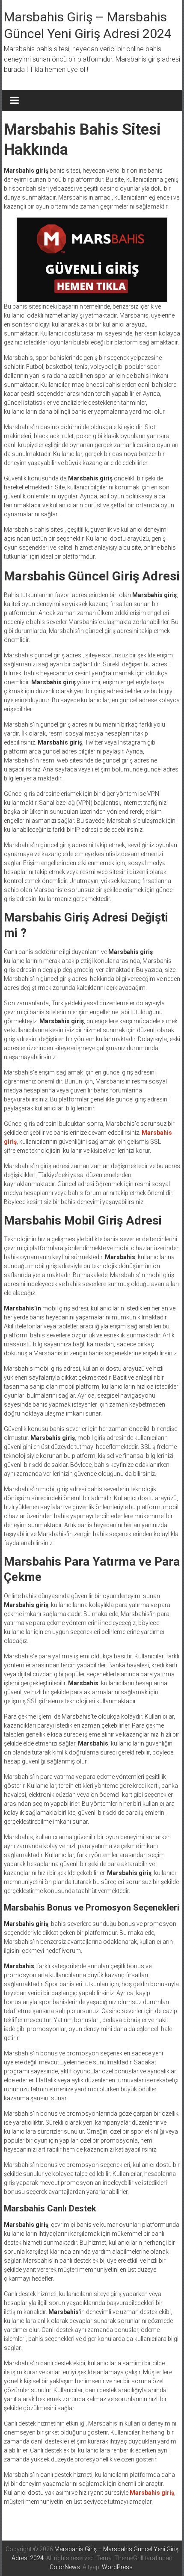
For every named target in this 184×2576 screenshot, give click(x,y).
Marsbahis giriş (152, 2493)
